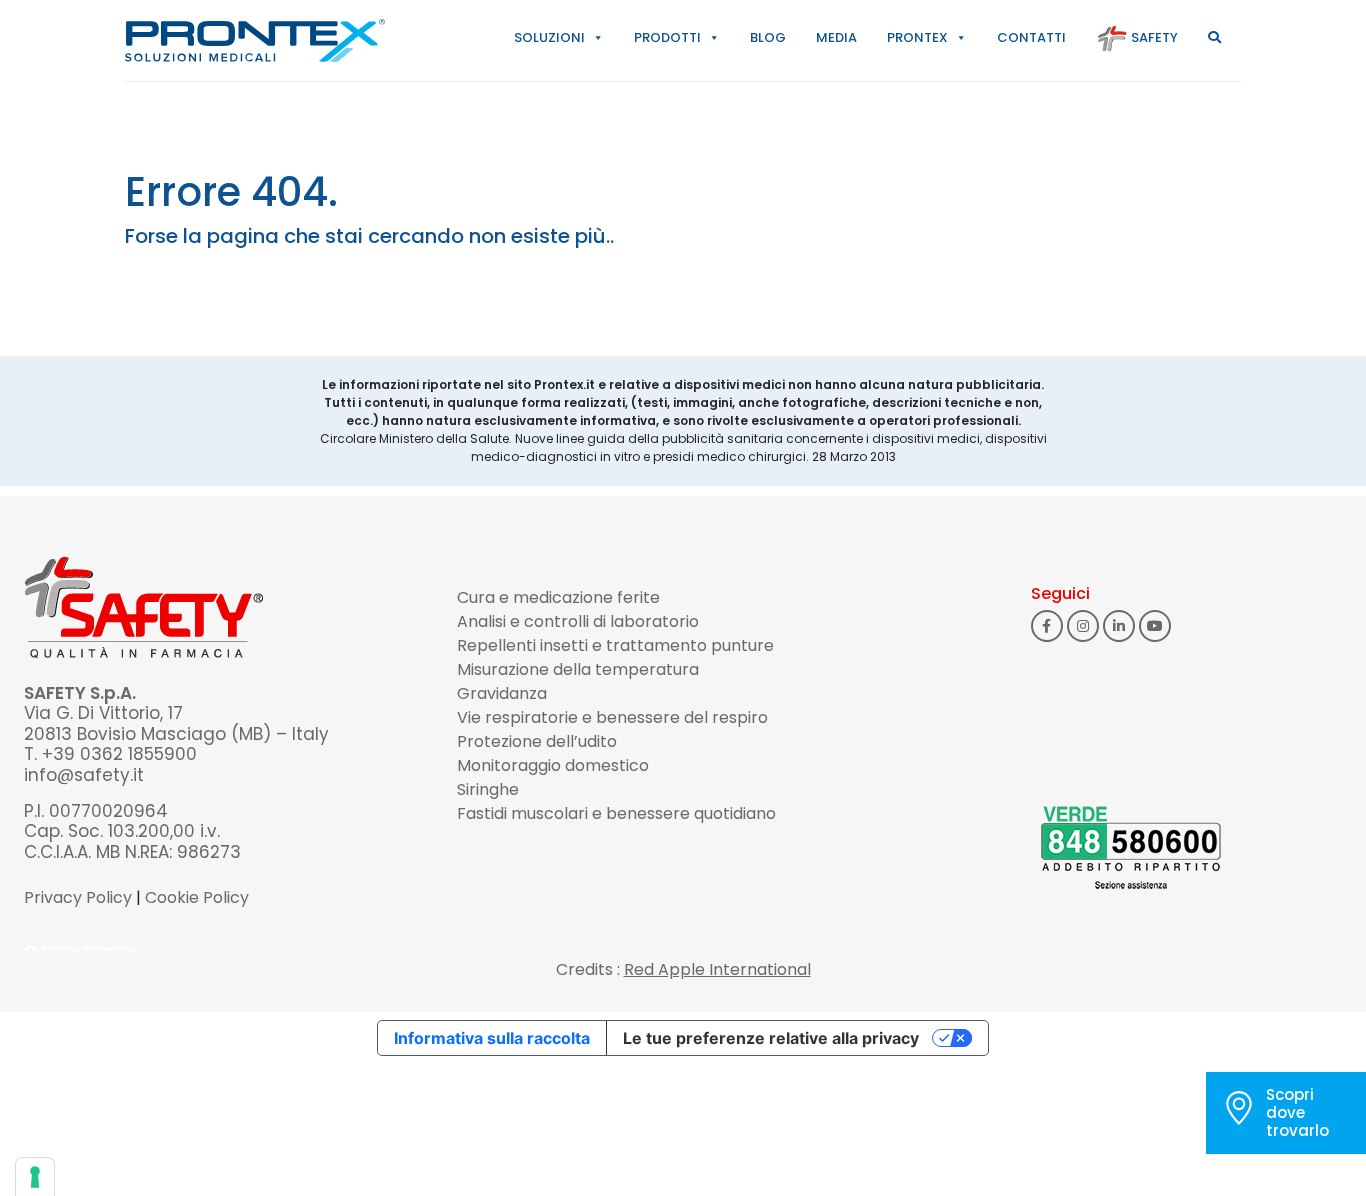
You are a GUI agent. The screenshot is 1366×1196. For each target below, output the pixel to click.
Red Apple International (717, 969)
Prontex (917, 37)
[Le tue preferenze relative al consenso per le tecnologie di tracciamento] (35, 1177)
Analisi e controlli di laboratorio (578, 621)
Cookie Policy (197, 897)
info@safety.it (84, 775)
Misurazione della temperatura (578, 669)
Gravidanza (502, 693)
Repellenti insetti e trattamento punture (615, 645)
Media (836, 37)
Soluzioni (549, 37)
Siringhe (488, 789)
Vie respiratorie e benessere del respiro (612, 717)
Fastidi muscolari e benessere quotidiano (616, 813)
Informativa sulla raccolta (492, 1038)
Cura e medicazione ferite (558, 597)
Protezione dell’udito (537, 741)
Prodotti (667, 37)
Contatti (1031, 37)
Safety (1153, 37)
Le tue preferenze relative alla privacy (771, 1038)
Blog (768, 37)
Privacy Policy (78, 897)
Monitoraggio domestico (553, 765)
